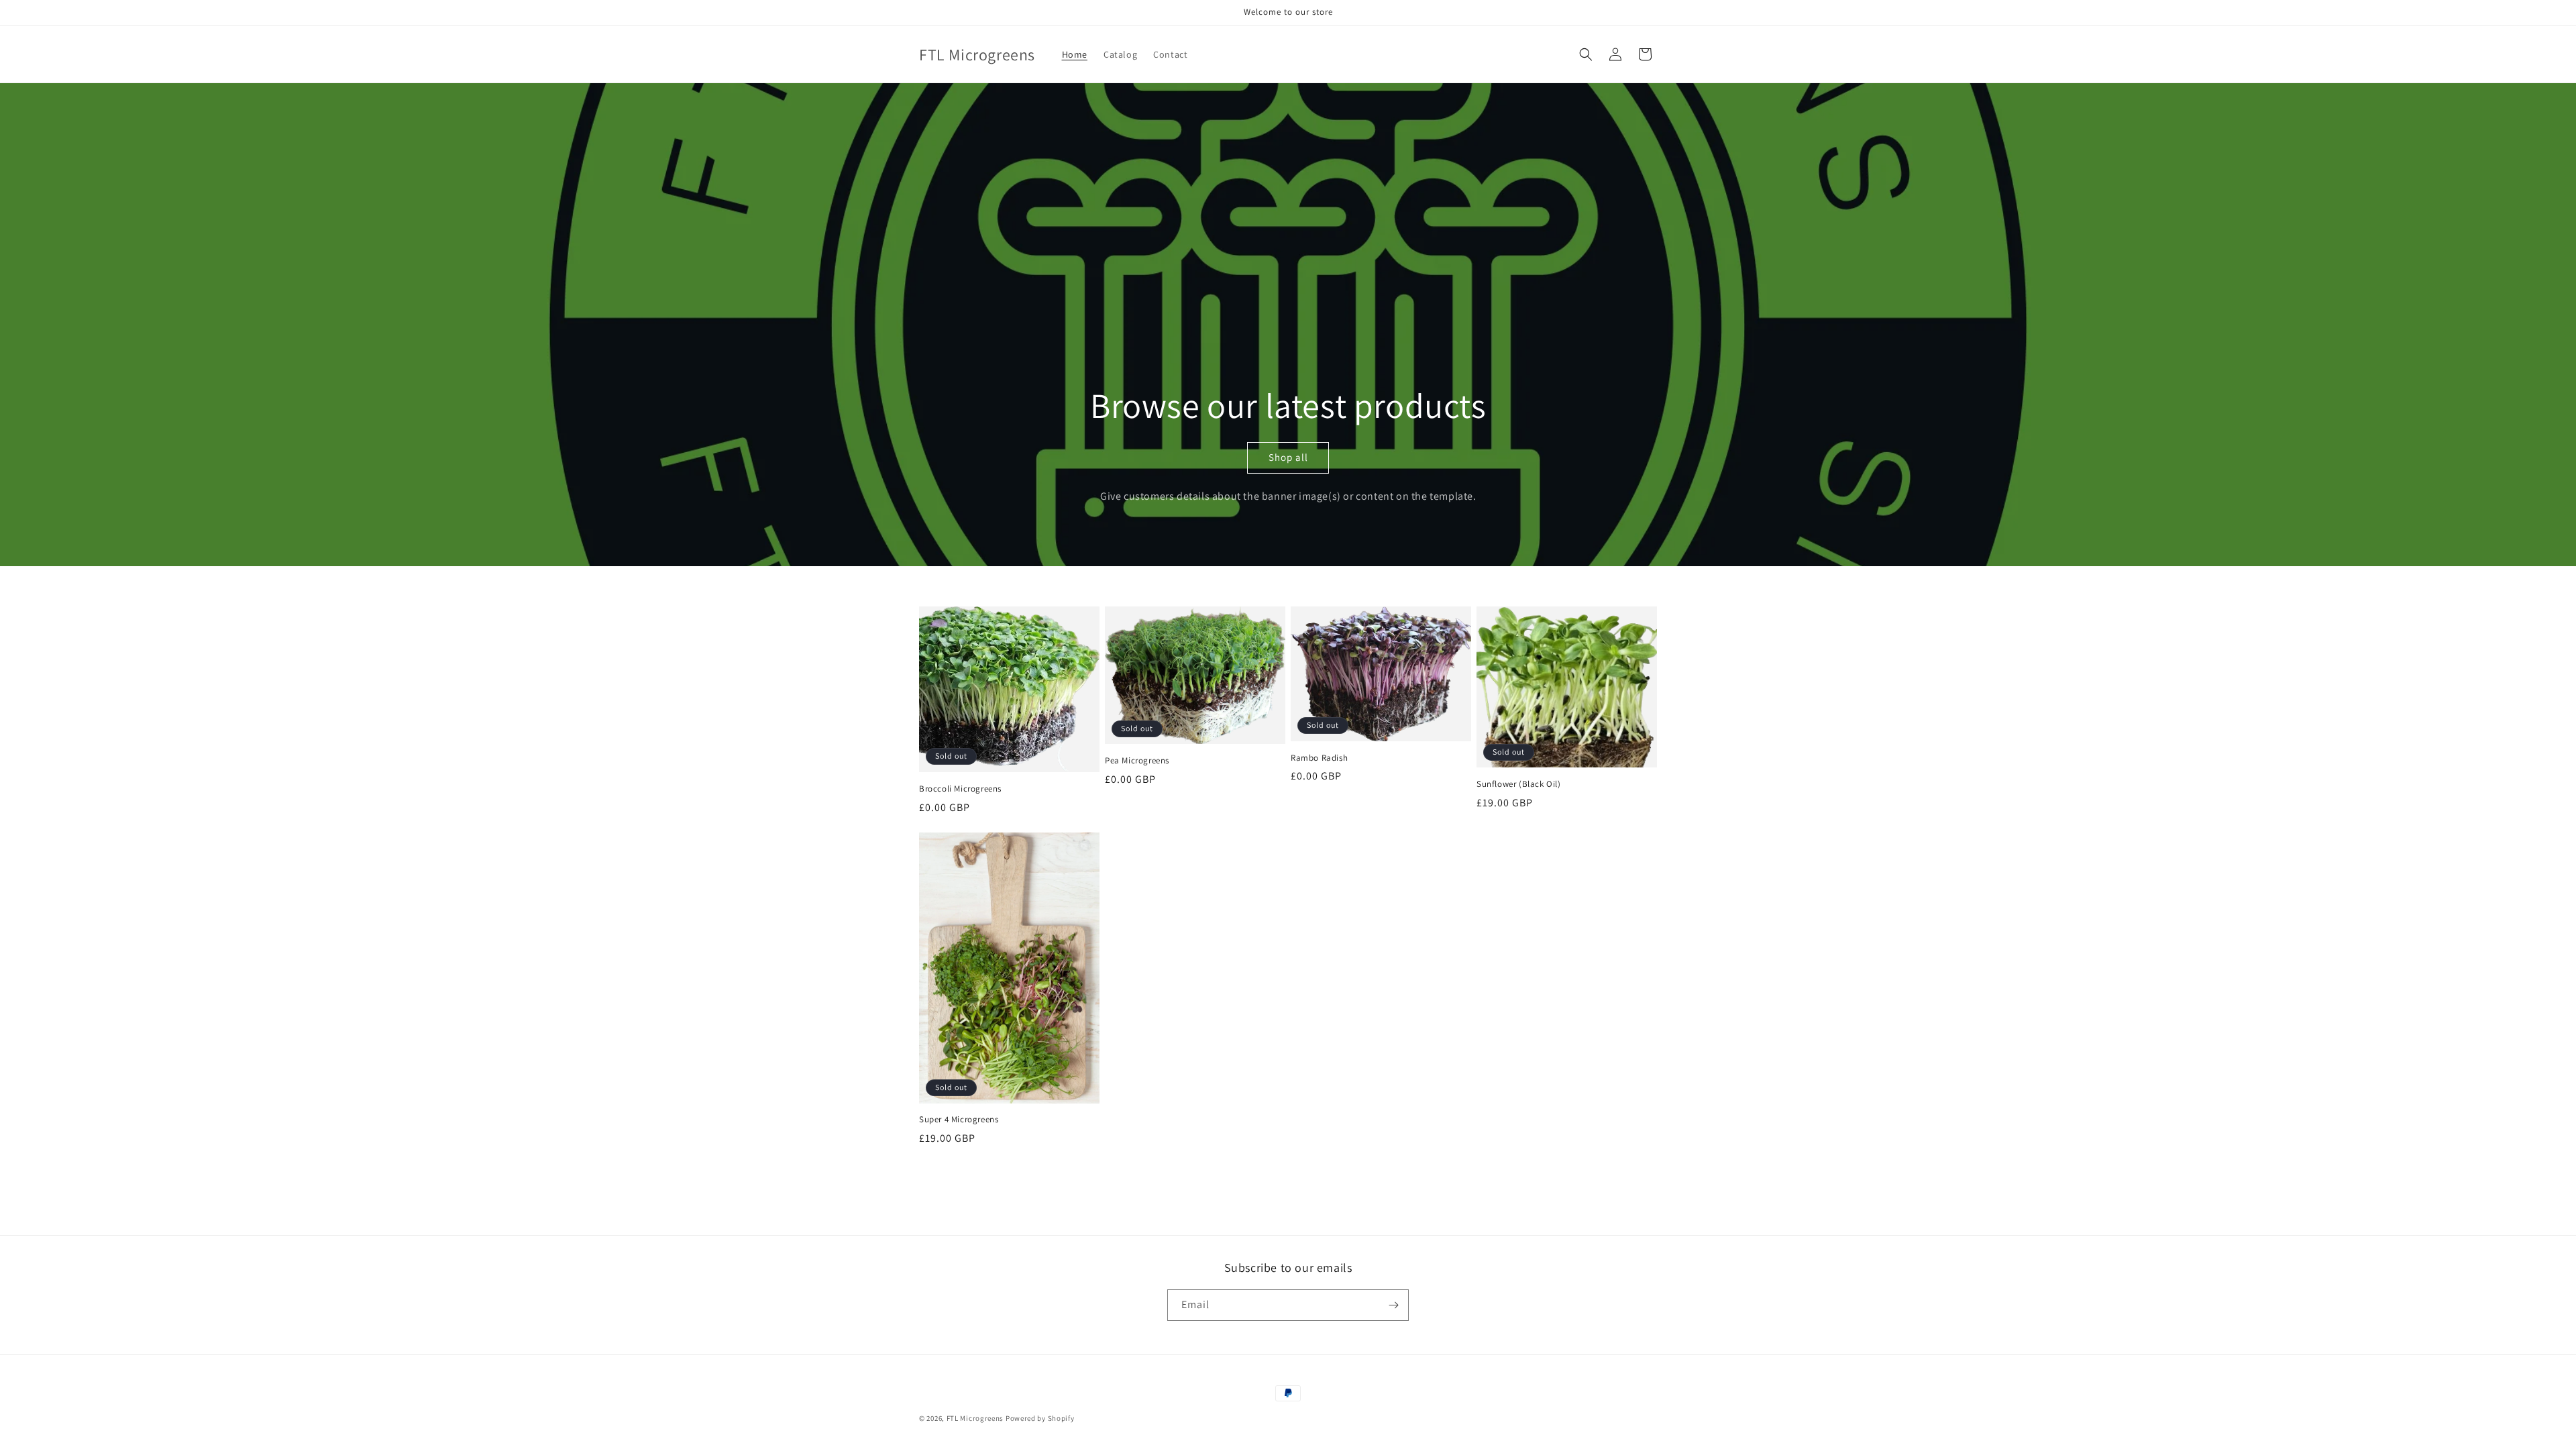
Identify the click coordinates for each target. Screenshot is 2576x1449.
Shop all (1288, 457)
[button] (1586, 54)
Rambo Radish (1319, 758)
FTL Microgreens (975, 1418)
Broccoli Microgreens (960, 789)
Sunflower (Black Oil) (1519, 784)
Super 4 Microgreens (959, 1120)
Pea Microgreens (1137, 761)
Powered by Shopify (1040, 1418)
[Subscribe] (1393, 1305)
